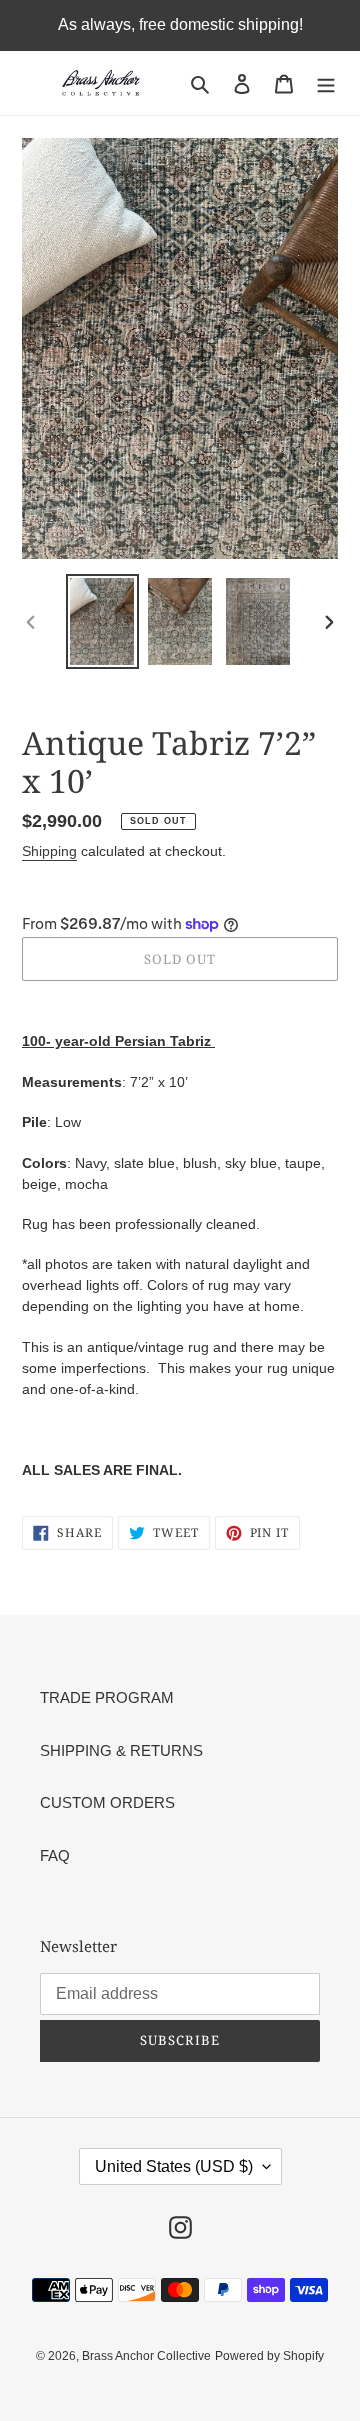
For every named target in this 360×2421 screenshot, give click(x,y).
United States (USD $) (174, 2166)
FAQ (55, 1855)
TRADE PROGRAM (107, 1697)
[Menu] (326, 83)
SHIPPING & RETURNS (121, 1750)
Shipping (49, 851)
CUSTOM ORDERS (107, 1802)
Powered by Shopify (269, 2356)
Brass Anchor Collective (146, 2356)
